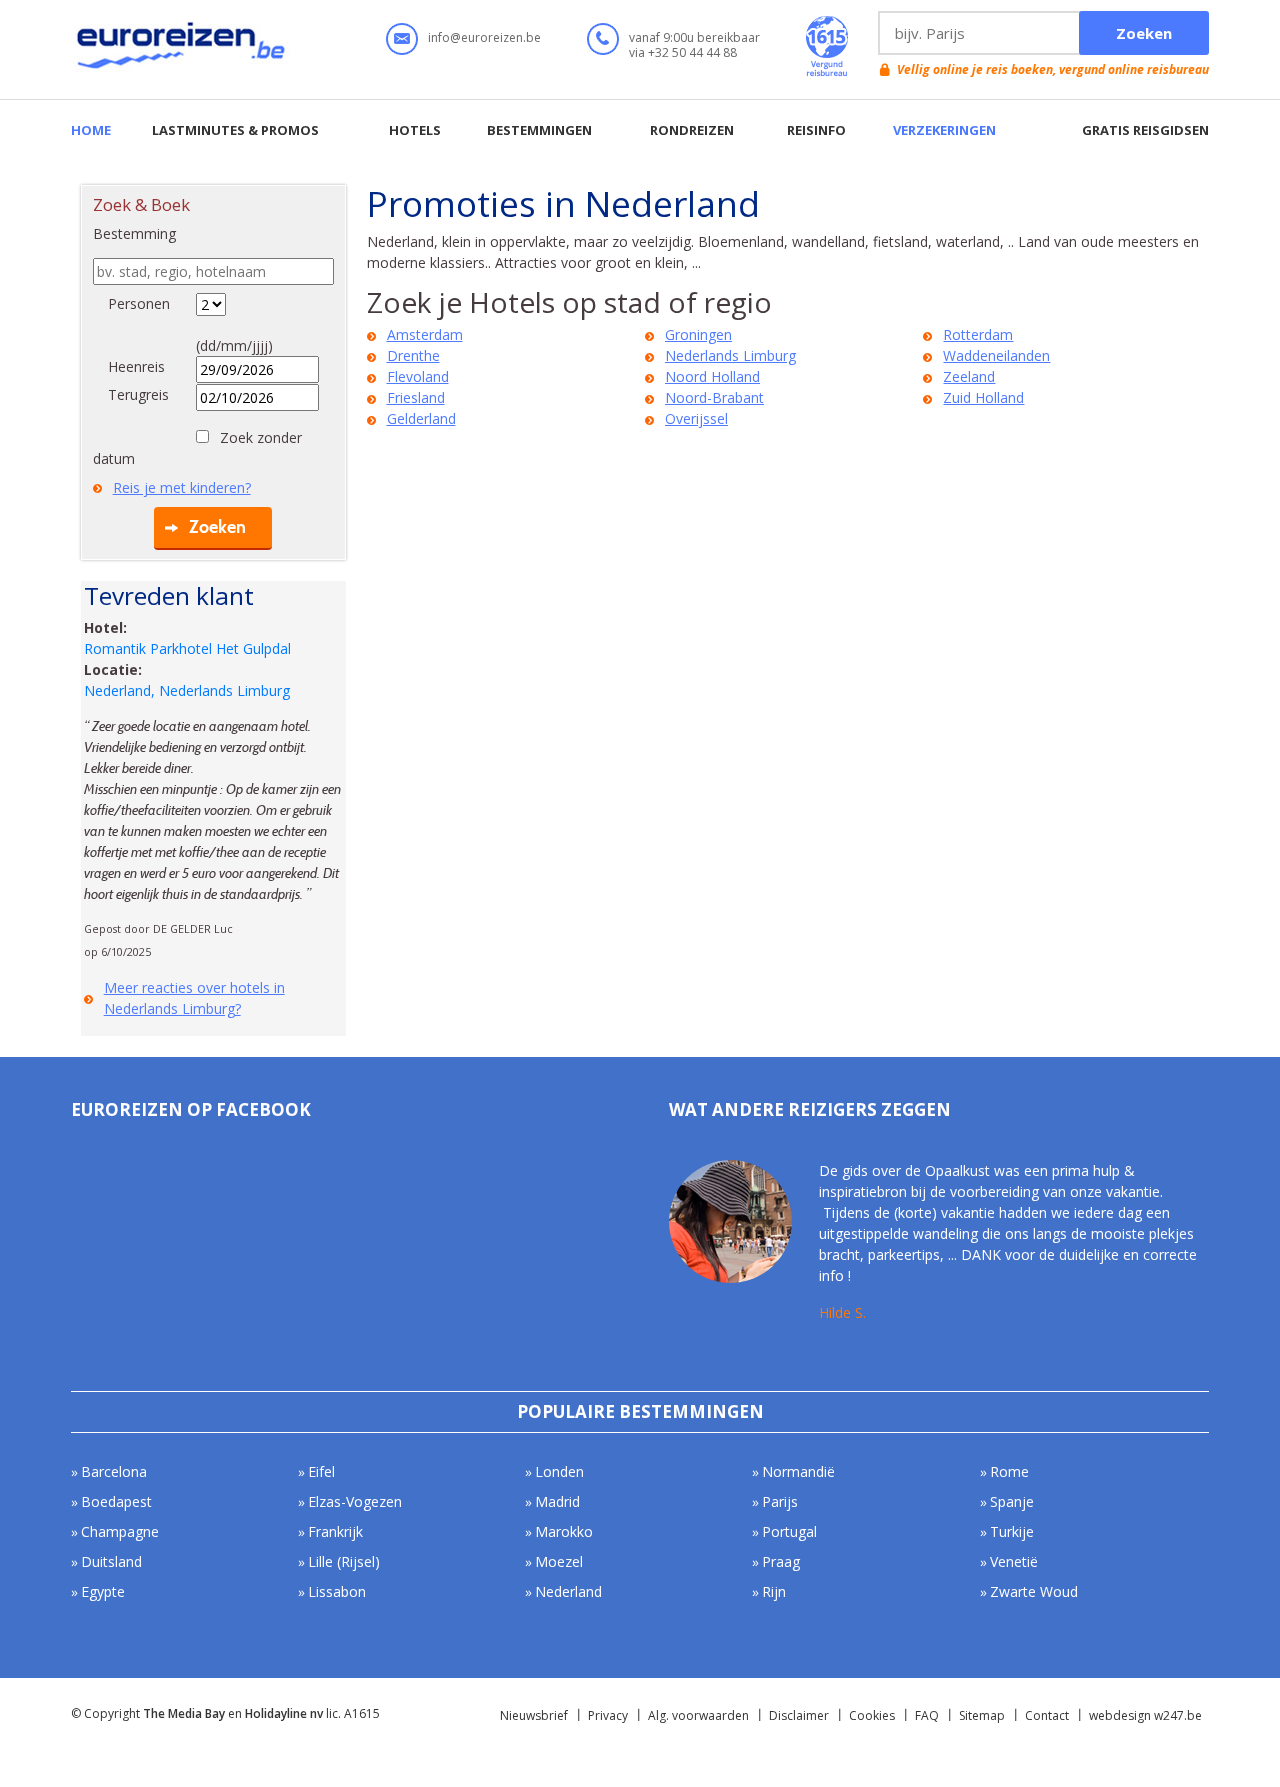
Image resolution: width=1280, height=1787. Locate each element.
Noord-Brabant (714, 397)
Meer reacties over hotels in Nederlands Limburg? (194, 998)
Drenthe (413, 355)
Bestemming (134, 233)
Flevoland (418, 376)
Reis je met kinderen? (182, 487)
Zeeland (969, 376)
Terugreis (138, 394)
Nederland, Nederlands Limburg (187, 690)
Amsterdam (425, 334)
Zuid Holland (983, 397)
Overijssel (696, 418)
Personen (139, 303)
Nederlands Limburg (730, 355)
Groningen (698, 334)
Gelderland (421, 418)
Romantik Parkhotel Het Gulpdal (187, 648)
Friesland (416, 397)
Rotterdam (978, 334)
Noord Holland (712, 376)
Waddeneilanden (996, 355)
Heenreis (136, 366)
